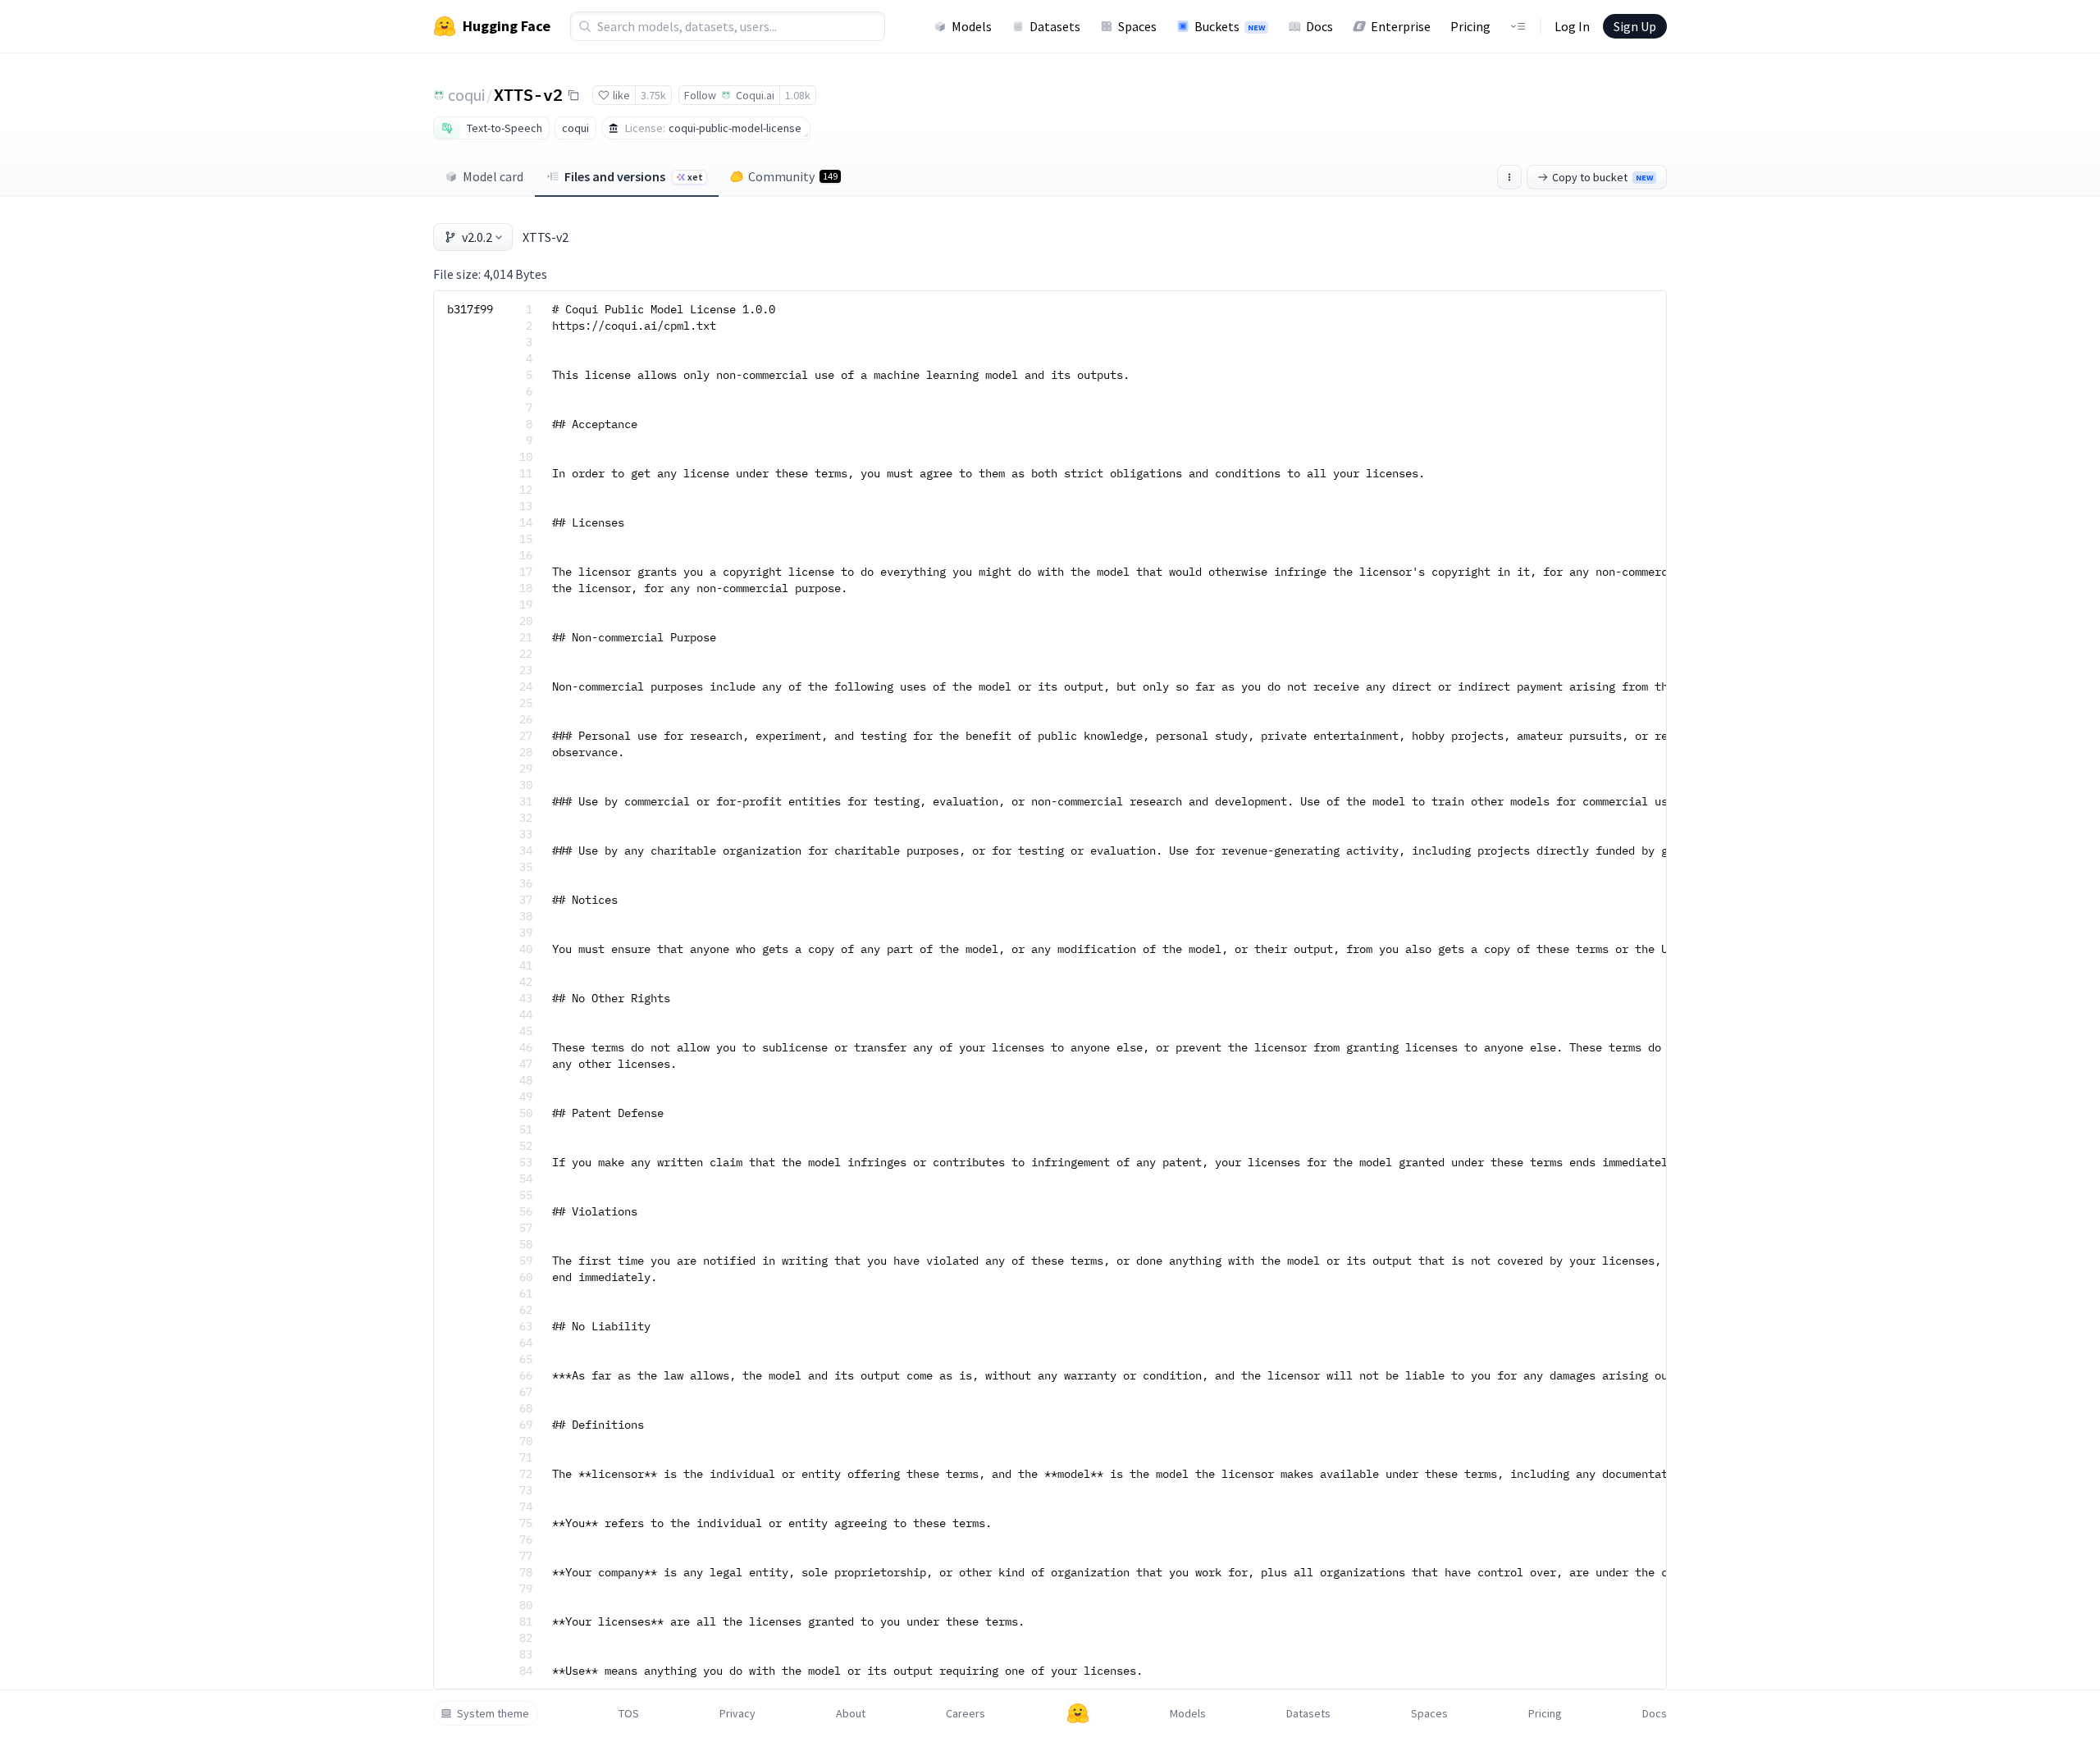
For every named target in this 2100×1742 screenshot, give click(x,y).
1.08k (798, 95)
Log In (1572, 26)
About (851, 1713)
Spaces (1137, 26)
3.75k (653, 95)
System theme (493, 1713)
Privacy (737, 1713)
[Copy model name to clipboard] (573, 95)
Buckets (1230, 26)
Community (793, 176)
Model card (493, 176)
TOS (629, 1713)
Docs (1319, 26)
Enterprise (1401, 26)
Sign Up (1635, 26)
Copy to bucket (1602, 177)
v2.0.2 (477, 237)
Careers (966, 1713)
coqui (466, 95)
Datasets (1055, 26)
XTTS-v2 (528, 94)
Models (972, 26)
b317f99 (470, 309)
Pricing (1470, 26)
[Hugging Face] (1078, 1713)
